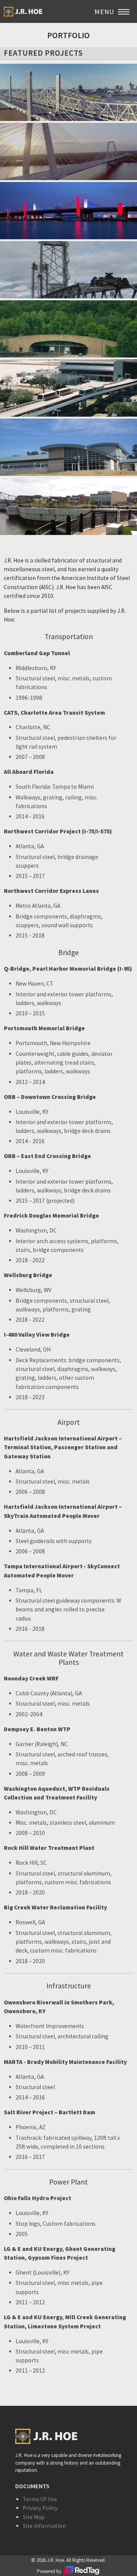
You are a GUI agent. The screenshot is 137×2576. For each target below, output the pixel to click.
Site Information (44, 2526)
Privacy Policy (40, 2508)
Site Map (34, 2517)
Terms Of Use (40, 2499)
